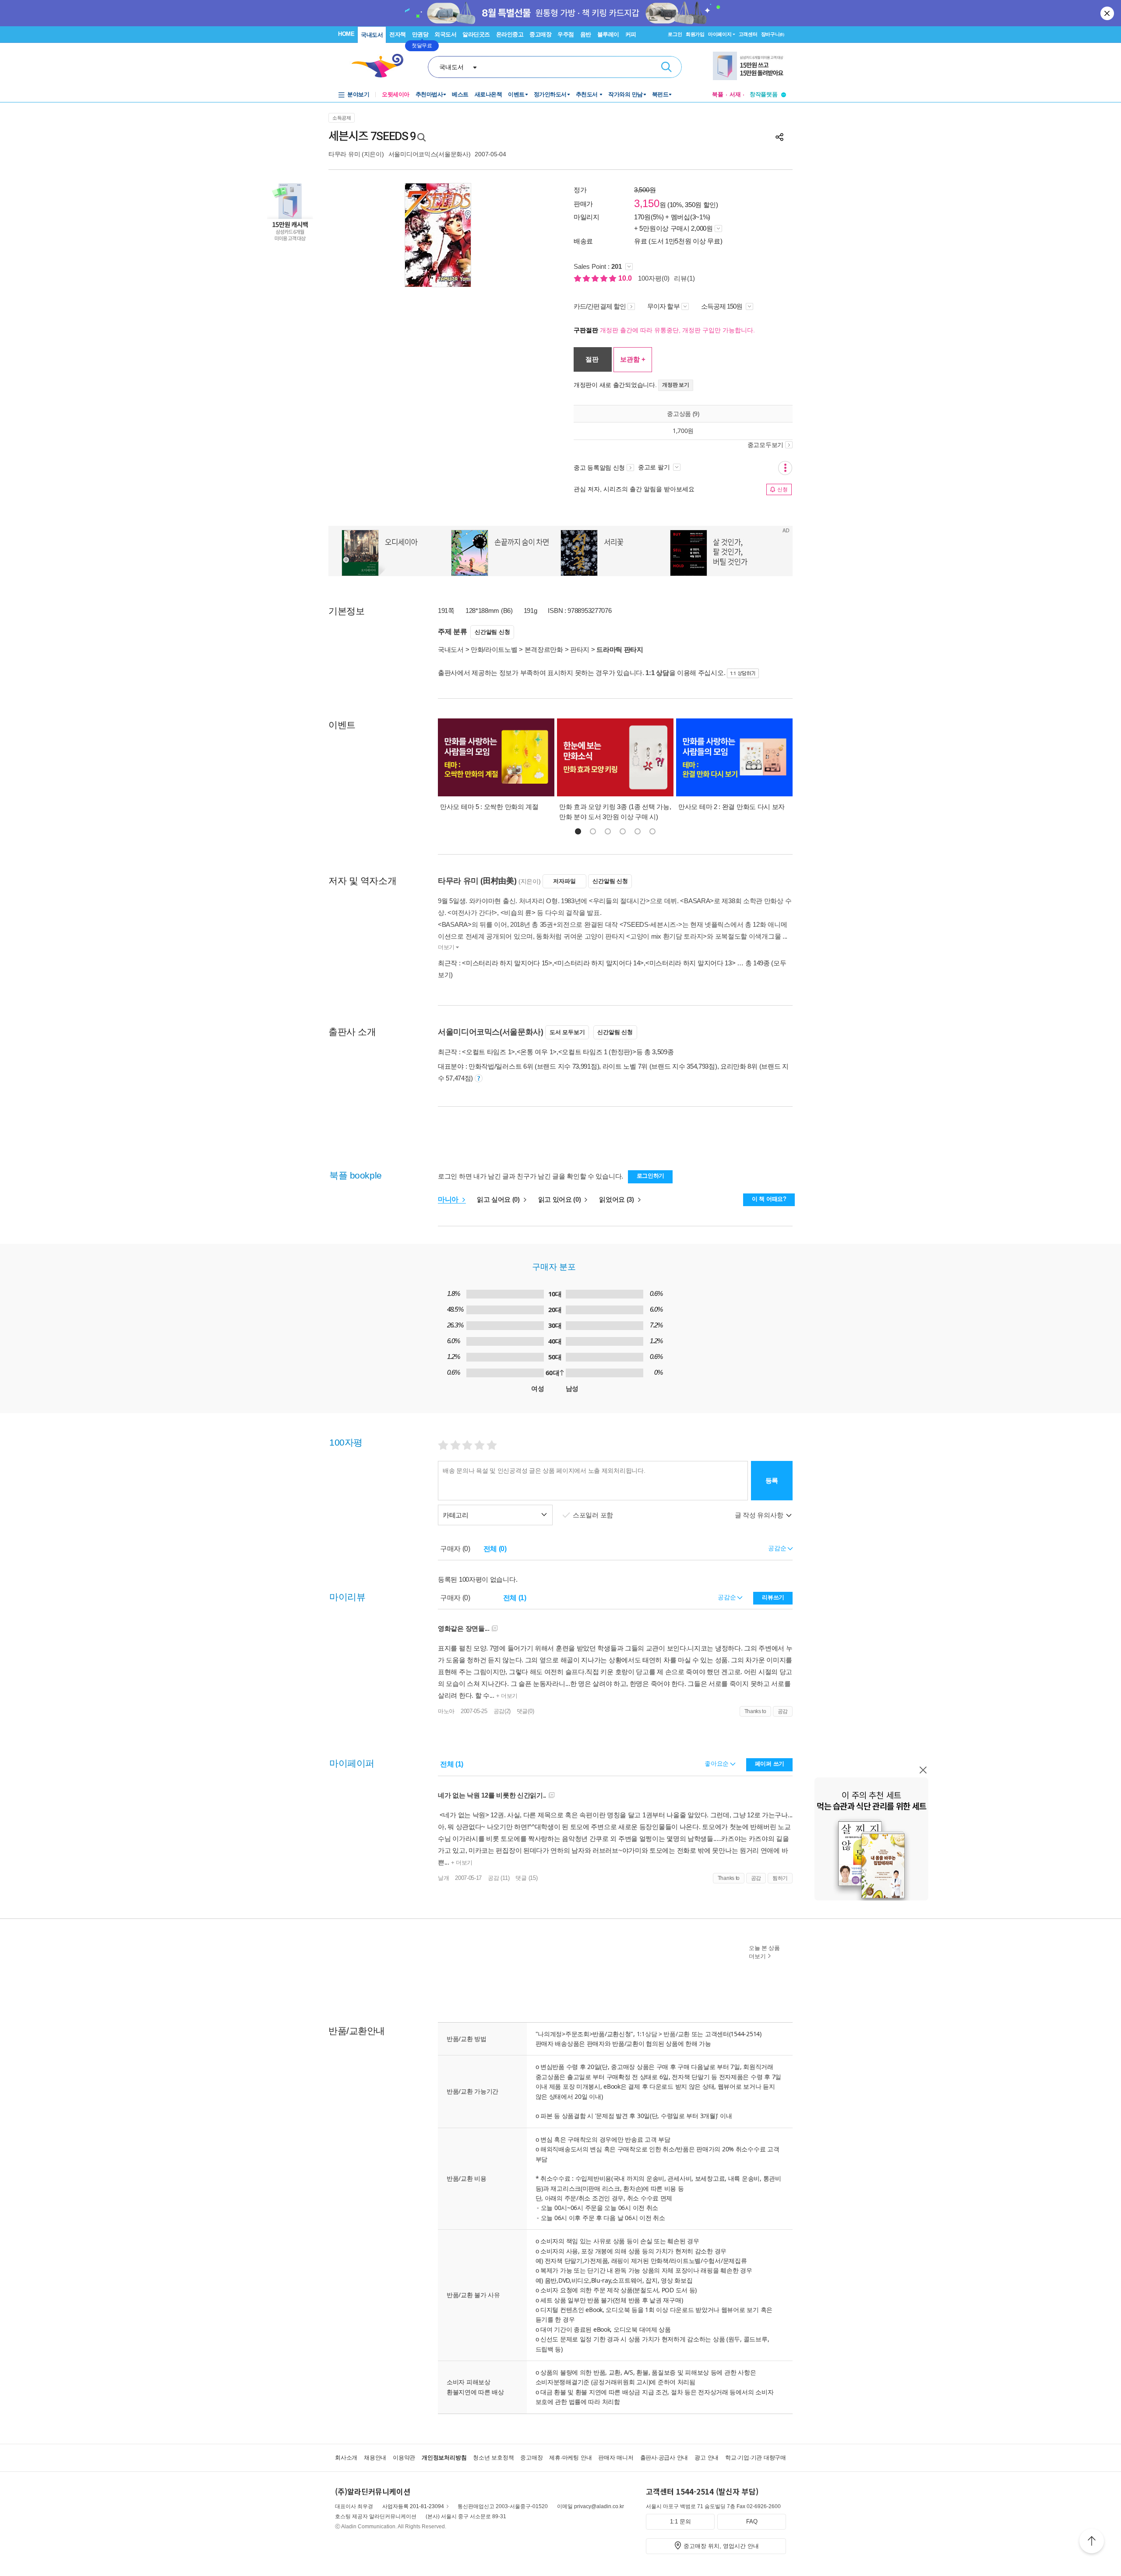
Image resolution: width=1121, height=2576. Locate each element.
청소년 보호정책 (493, 2458)
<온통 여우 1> (537, 1052)
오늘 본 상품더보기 (764, 1952)
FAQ (752, 2521)
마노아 (446, 1711)
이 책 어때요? (769, 1199)
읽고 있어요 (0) (560, 1199)
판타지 (580, 649)
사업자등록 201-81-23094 (413, 2506)
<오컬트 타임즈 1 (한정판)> (597, 1052)
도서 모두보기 (567, 1032)
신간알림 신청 (492, 632)
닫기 (1108, 13)
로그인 (675, 34)
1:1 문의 (680, 2521)
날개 (443, 1878)
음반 (586, 34)
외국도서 (445, 34)
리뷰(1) (684, 278)
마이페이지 (720, 34)
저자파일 (564, 881)
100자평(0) (654, 278)
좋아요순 (717, 1763)
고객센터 (748, 34)
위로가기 (1092, 2542)
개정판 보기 (676, 385)
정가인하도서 (550, 94)
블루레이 (608, 34)
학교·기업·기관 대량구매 (756, 2458)
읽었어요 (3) (617, 1199)
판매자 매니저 (616, 2458)
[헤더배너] (749, 66)
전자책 (398, 34)
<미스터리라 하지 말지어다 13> (691, 963)
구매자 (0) (455, 1549)
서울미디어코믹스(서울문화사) (430, 154)
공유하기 (779, 137)
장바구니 (773, 34)
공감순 (728, 1597)
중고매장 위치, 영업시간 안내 (721, 2546)
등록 (772, 1480)
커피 (631, 34)
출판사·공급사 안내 (664, 2458)
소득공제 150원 (723, 306)
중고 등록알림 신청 (599, 468)
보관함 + (633, 359)
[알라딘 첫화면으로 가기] (381, 66)
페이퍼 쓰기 (770, 1764)
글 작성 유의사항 (760, 1515)
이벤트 (516, 94)
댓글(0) (525, 1711)
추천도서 (588, 94)
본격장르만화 (544, 649)
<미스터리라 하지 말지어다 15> (507, 963)
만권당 (420, 34)
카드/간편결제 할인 (600, 306)
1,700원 (683, 431)
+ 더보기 (506, 1696)
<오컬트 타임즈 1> (488, 1052)
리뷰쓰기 (773, 1597)
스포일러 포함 (594, 1515)
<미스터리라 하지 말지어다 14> (599, 963)
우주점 (566, 34)
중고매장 (540, 34)
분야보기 (358, 94)
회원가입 (695, 34)
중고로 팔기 (655, 467)
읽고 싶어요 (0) (499, 1199)
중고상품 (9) (683, 413)
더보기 (446, 947)
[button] (578, 831)
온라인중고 (510, 34)
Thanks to (755, 1711)
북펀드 (660, 94)
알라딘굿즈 (476, 34)
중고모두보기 (765, 445)
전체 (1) (515, 1598)
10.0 (626, 278)
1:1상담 (647, 2034)
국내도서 (372, 35)
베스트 (460, 94)
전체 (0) (495, 1549)
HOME (346, 34)
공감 (783, 1711)
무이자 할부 (663, 306)
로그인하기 (651, 1176)
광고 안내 (707, 2458)
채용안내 (375, 2458)
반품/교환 (677, 2034)
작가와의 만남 (626, 94)
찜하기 (780, 1878)
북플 (718, 94)
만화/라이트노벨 (494, 649)
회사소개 (346, 2458)
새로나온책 (488, 94)
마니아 (449, 1199)
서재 (735, 94)
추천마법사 (429, 94)
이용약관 (404, 2458)
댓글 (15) (526, 1878)
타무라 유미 (344, 154)
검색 (666, 67)
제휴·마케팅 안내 (570, 2458)
